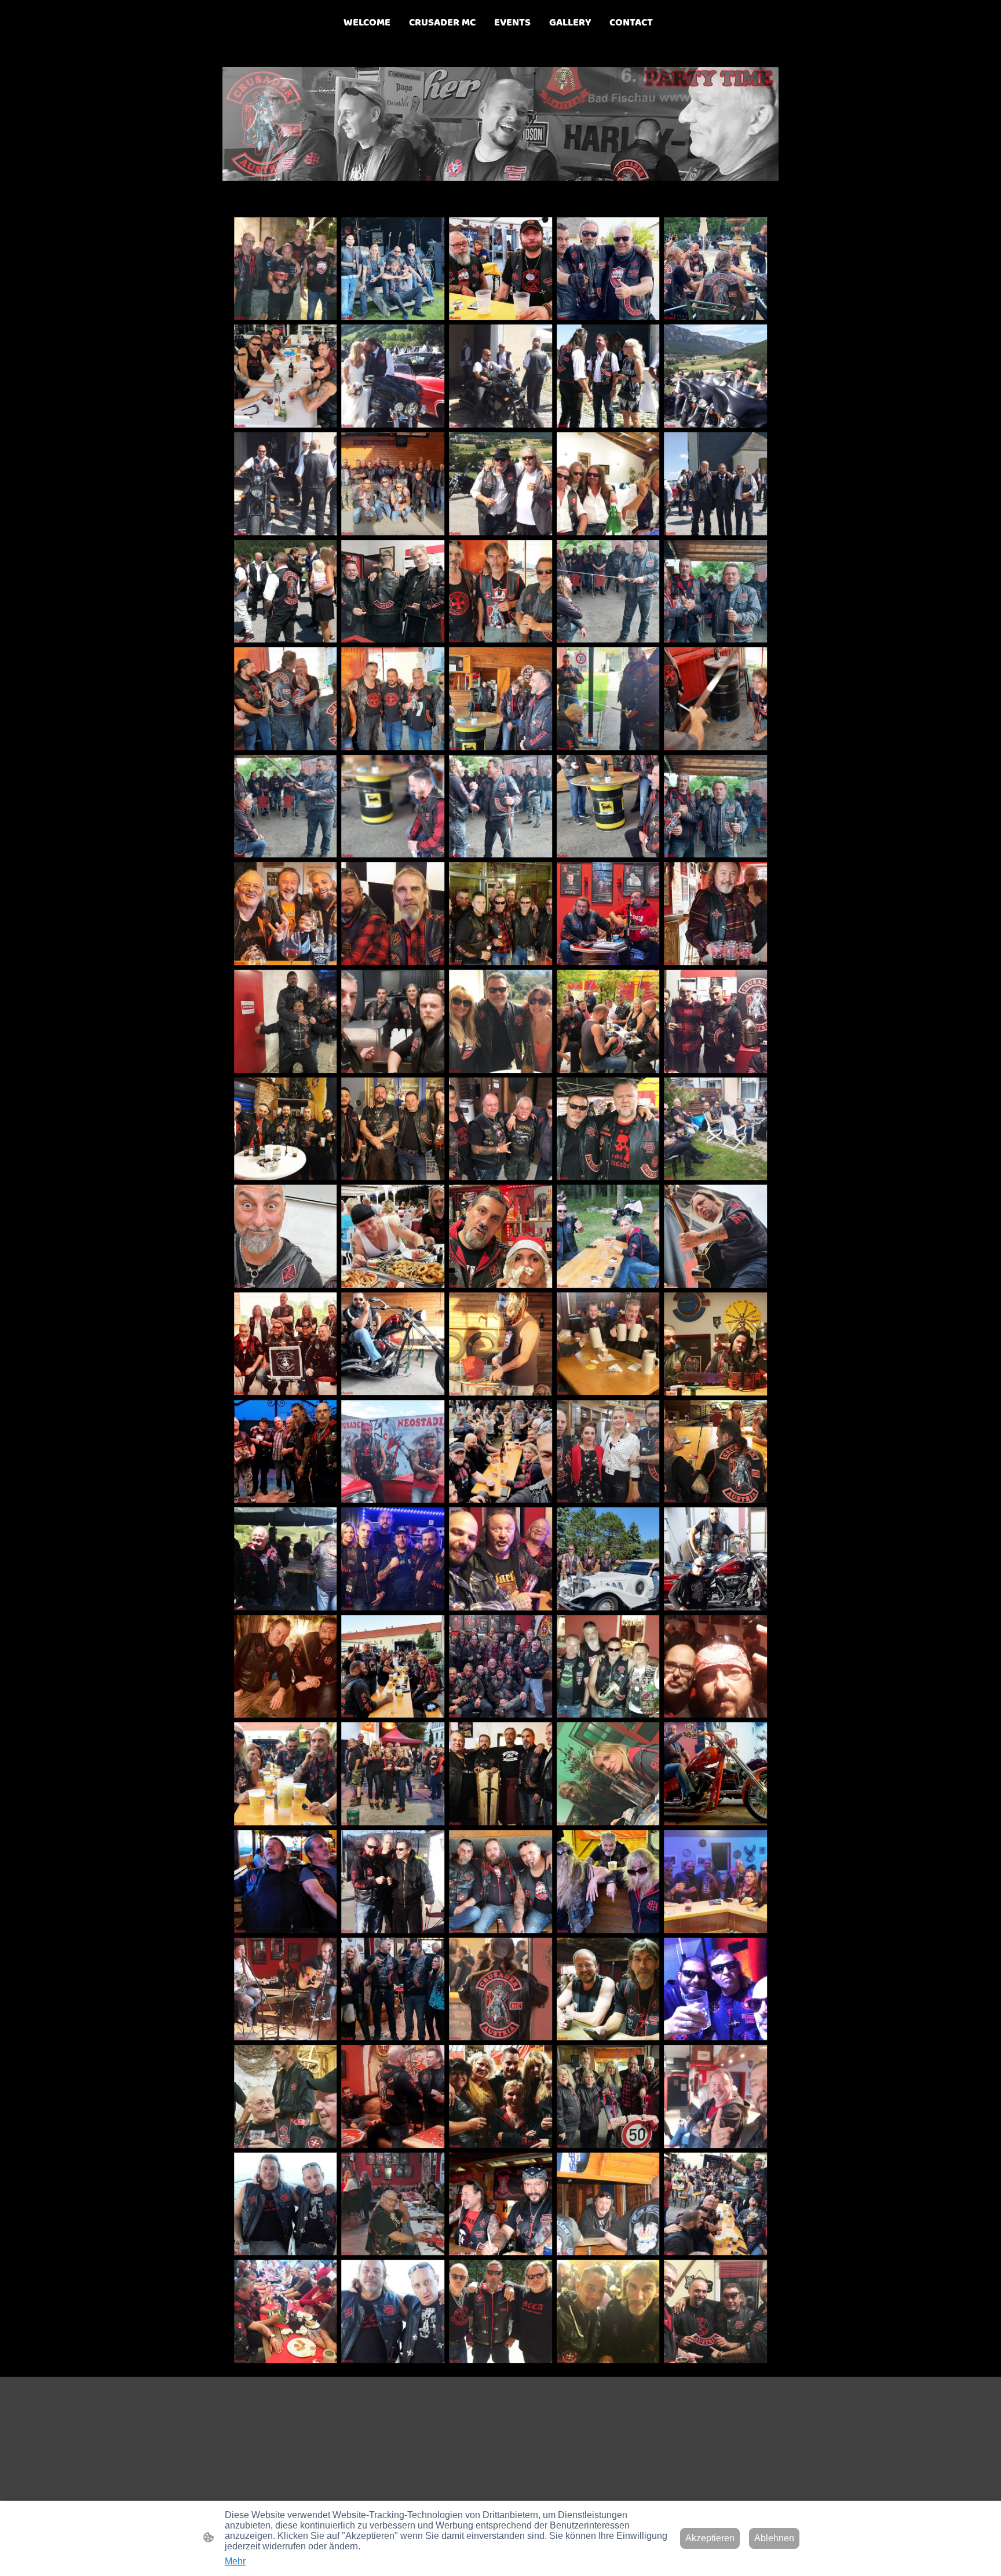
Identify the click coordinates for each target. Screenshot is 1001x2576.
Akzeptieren (710, 2538)
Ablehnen (774, 2538)
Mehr (235, 2561)
